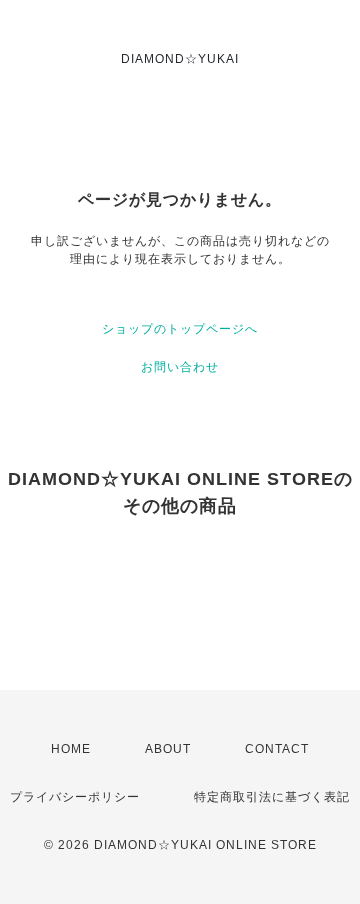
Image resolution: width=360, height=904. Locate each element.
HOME (71, 749)
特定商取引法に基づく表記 (272, 797)
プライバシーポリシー (75, 797)
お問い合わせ (180, 367)
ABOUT (168, 749)
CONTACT (277, 749)
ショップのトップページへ (180, 329)
